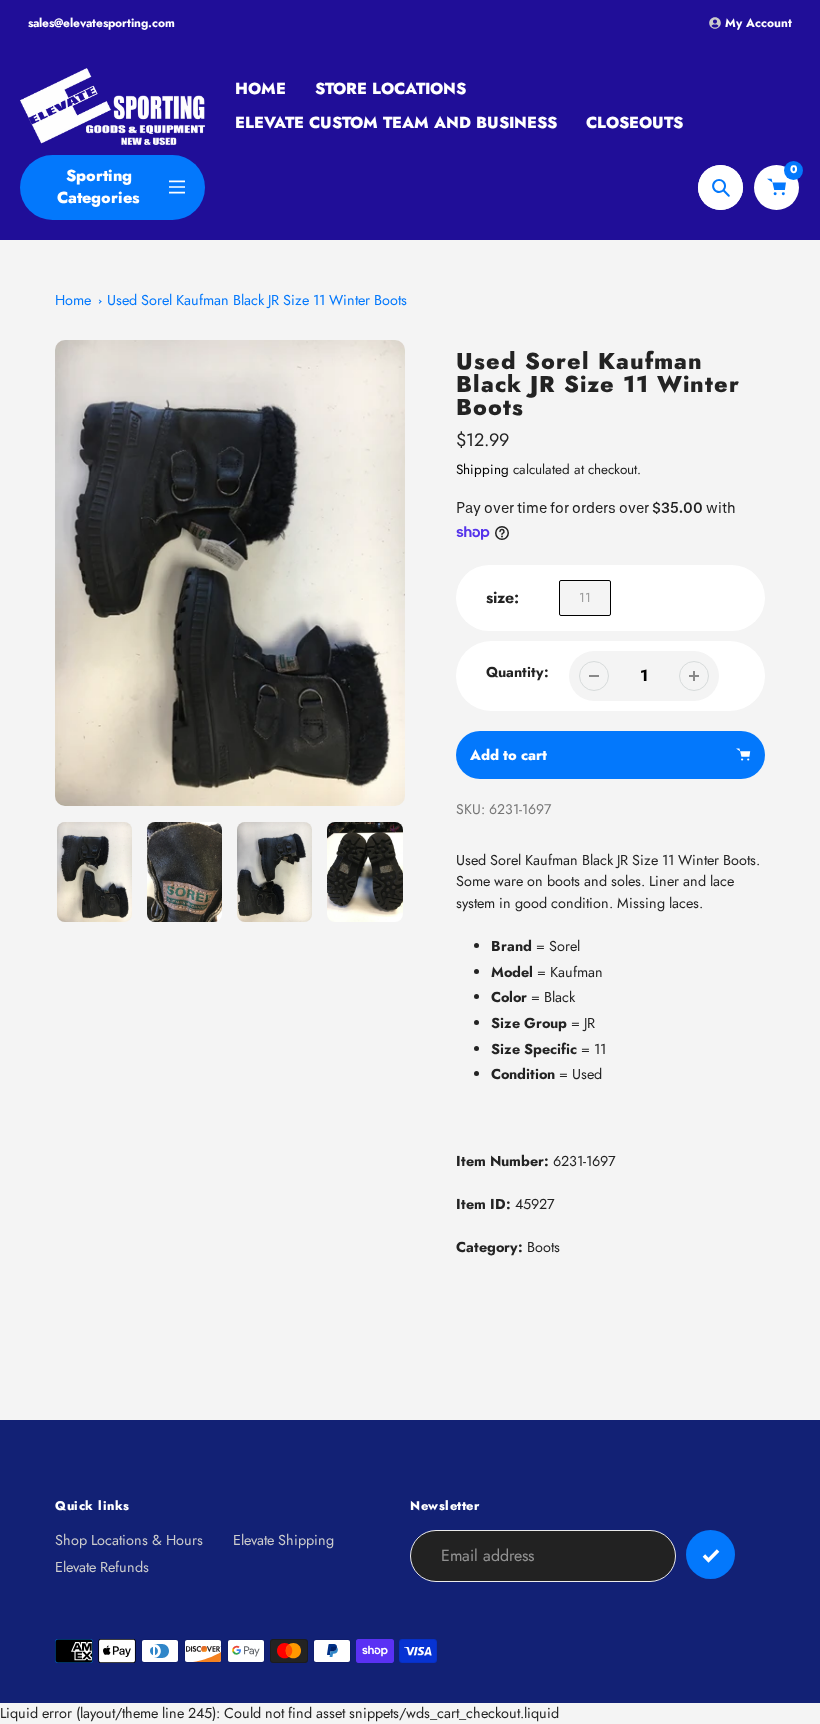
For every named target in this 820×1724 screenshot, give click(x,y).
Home (73, 300)
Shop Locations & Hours (129, 1540)
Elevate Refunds (102, 1567)
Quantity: (517, 672)
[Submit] (710, 1554)
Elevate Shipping (283, 1540)
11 (585, 597)
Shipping (482, 469)
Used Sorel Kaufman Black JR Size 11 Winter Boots (257, 300)
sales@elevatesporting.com (101, 23)
